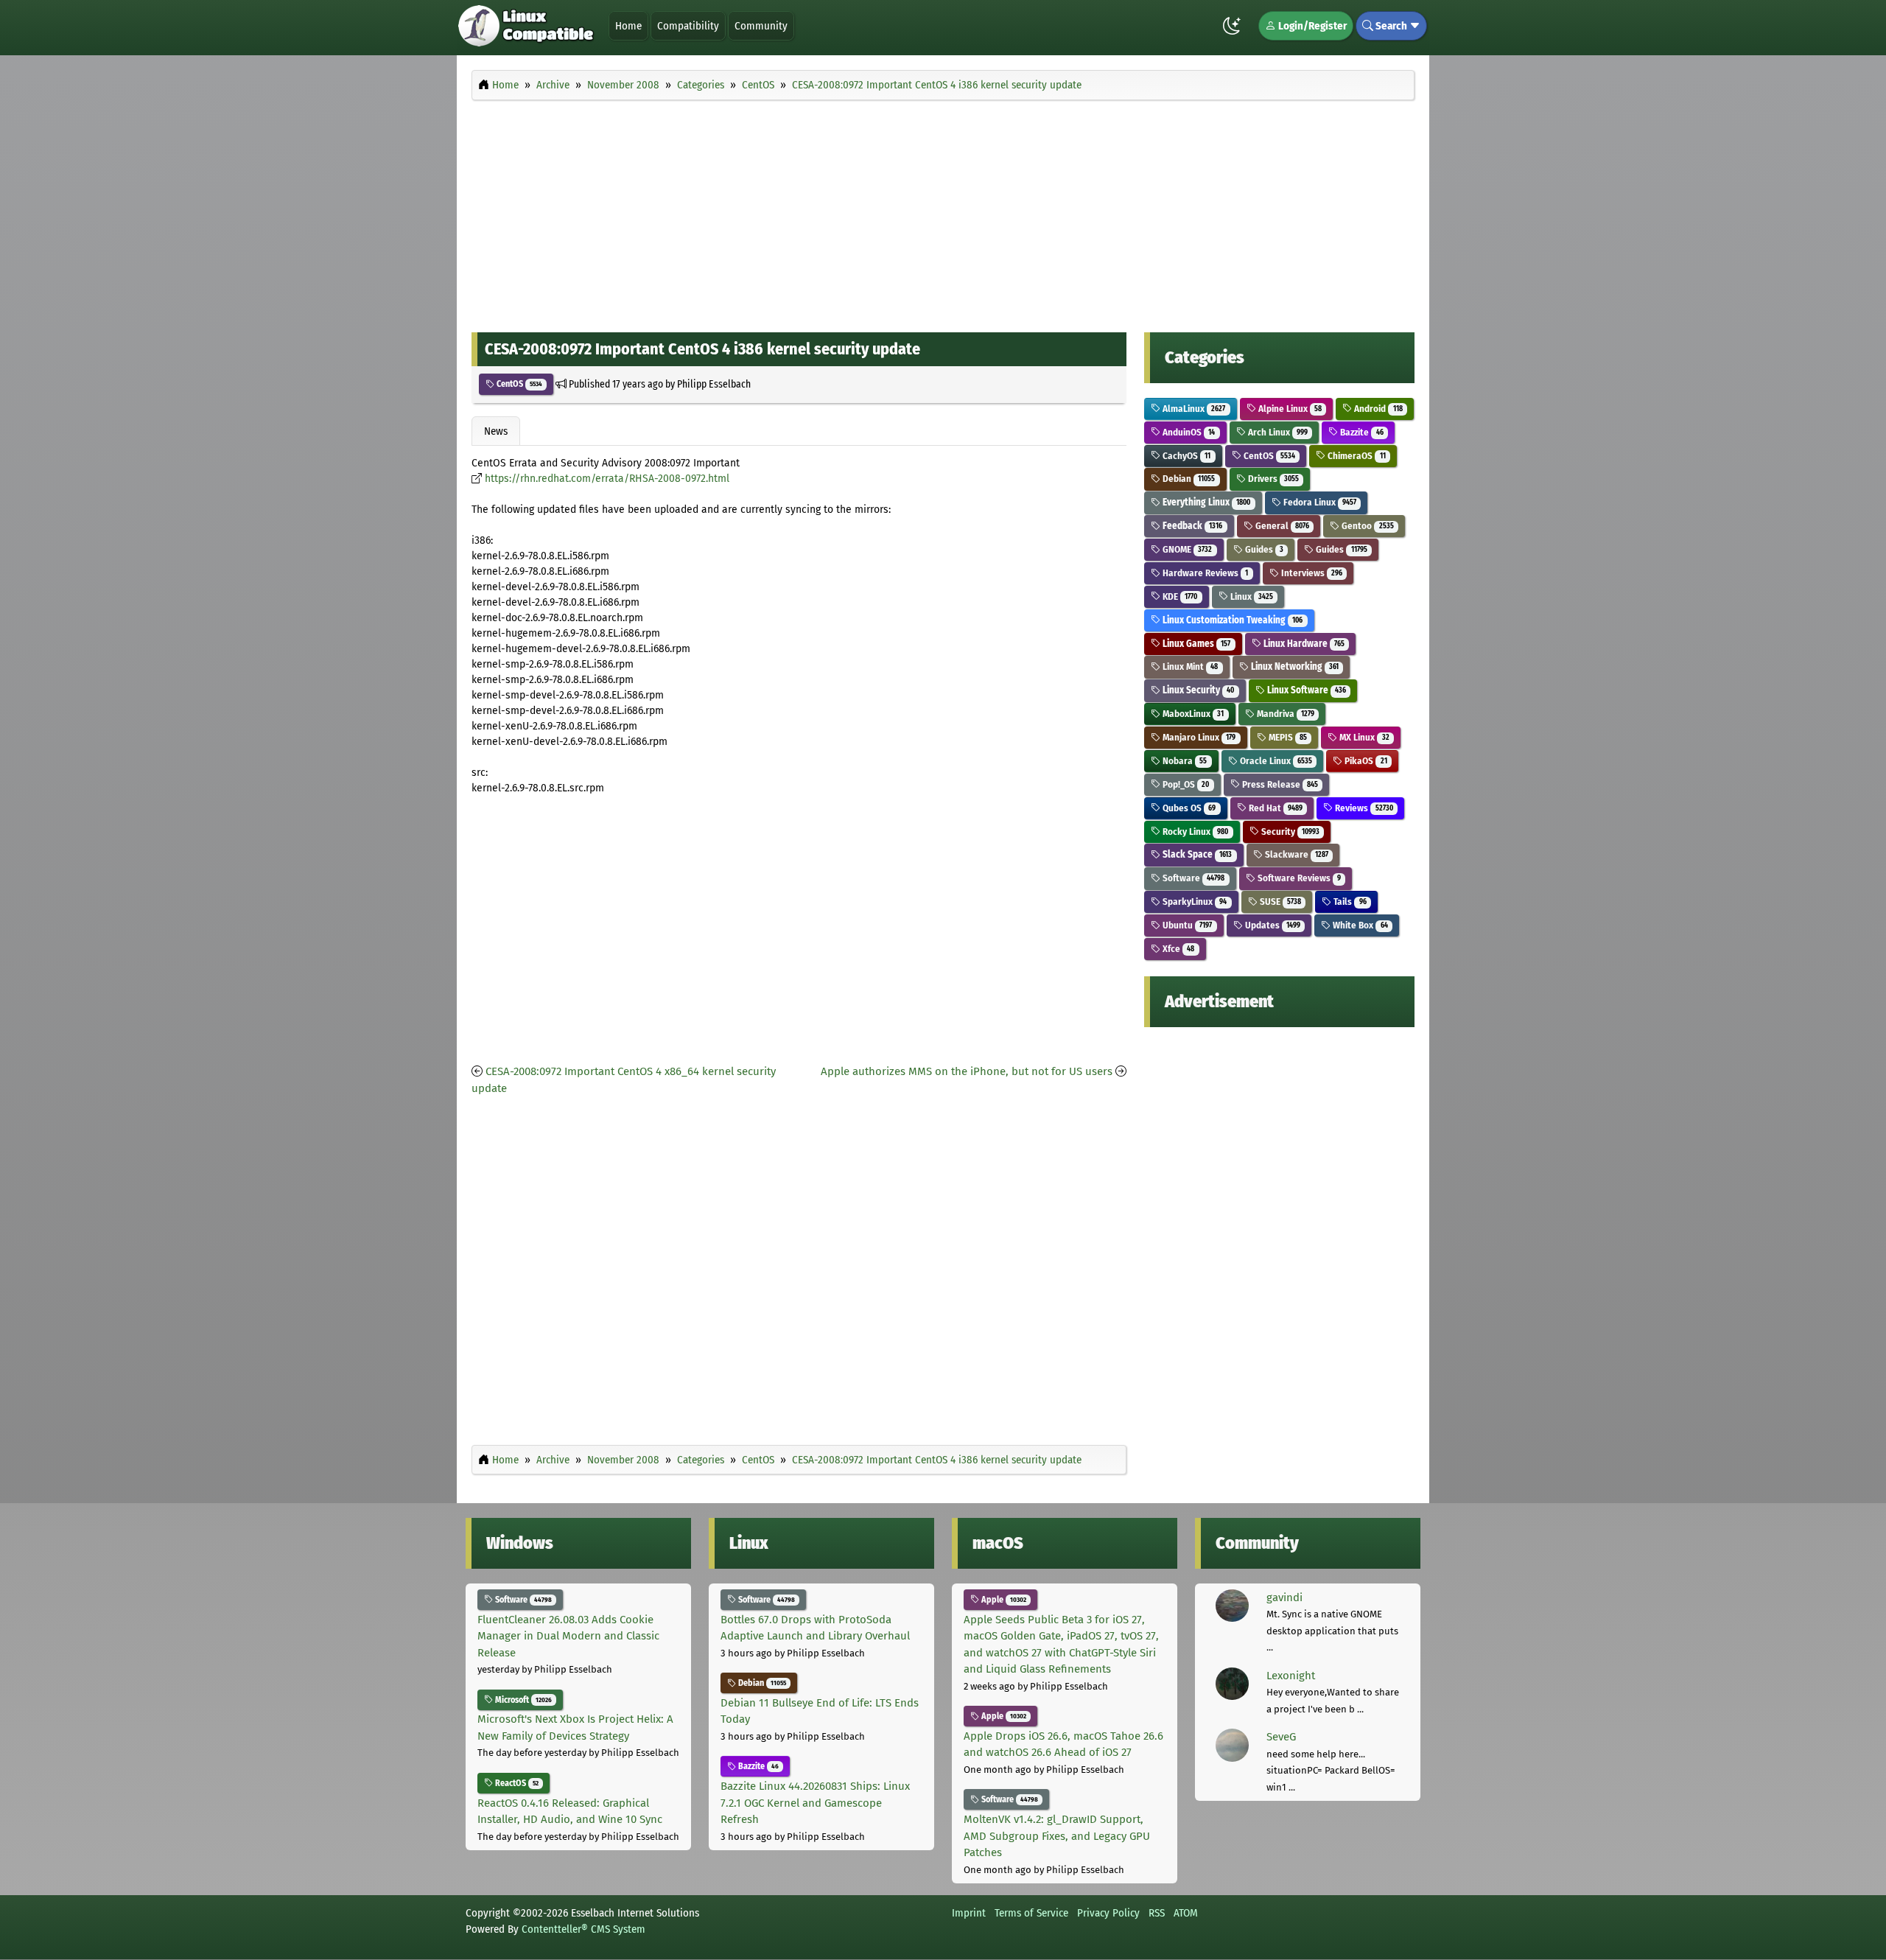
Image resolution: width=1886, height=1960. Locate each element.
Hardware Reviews (1204, 573)
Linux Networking (1294, 666)
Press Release (1279, 784)
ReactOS (516, 1783)
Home (628, 26)
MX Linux (1363, 737)
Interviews (1311, 573)
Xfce (1177, 949)
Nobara (1184, 761)
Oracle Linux (1275, 761)
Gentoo (1366, 526)
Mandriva (1284, 714)
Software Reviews (1298, 878)
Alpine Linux (1289, 409)
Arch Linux (1277, 432)
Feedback (1191, 526)
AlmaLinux (1193, 409)
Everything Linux (1205, 502)
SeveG (1281, 1737)
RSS (1157, 1913)
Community (761, 26)
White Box (1359, 925)
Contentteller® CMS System (583, 1929)
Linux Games (1195, 644)
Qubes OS (1188, 808)
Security (1289, 832)
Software (1192, 878)
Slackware (1296, 854)
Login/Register (1311, 26)
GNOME (1186, 549)
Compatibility (688, 26)
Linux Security (1197, 690)
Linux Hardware (1303, 644)
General (1281, 526)
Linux (1251, 596)
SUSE (1279, 902)
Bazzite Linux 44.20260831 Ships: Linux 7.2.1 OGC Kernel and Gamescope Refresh (815, 1803)
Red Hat (1275, 808)
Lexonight (1291, 1676)
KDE (1179, 596)
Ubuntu (1186, 925)
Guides (1263, 549)
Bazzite (1360, 432)
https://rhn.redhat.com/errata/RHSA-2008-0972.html (607, 479)
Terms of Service (1031, 1913)
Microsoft (522, 1700)
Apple (1003, 1600)
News (496, 431)
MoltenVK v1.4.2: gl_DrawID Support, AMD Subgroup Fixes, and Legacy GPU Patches (1057, 1836)
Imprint (969, 1913)
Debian (1188, 479)
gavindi (1284, 1597)
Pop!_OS (1185, 784)
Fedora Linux (1319, 502)
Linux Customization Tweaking (1231, 620)
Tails (1349, 902)
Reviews (1363, 808)
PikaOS (1364, 761)
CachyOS (1185, 456)
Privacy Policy (1108, 1913)
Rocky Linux (1194, 832)
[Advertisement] (943, 212)
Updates (1272, 925)
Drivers (1272, 479)
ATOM (1186, 1913)
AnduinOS (1188, 432)
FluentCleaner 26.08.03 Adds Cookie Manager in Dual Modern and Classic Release (568, 1636)
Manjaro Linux (1198, 737)
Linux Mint (1189, 666)
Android (1377, 409)
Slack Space (1196, 854)
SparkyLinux (1193, 902)
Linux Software (1305, 690)
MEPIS (1287, 737)
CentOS (518, 384)
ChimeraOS (1355, 456)
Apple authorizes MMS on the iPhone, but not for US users (967, 1071)
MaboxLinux (1192, 714)
